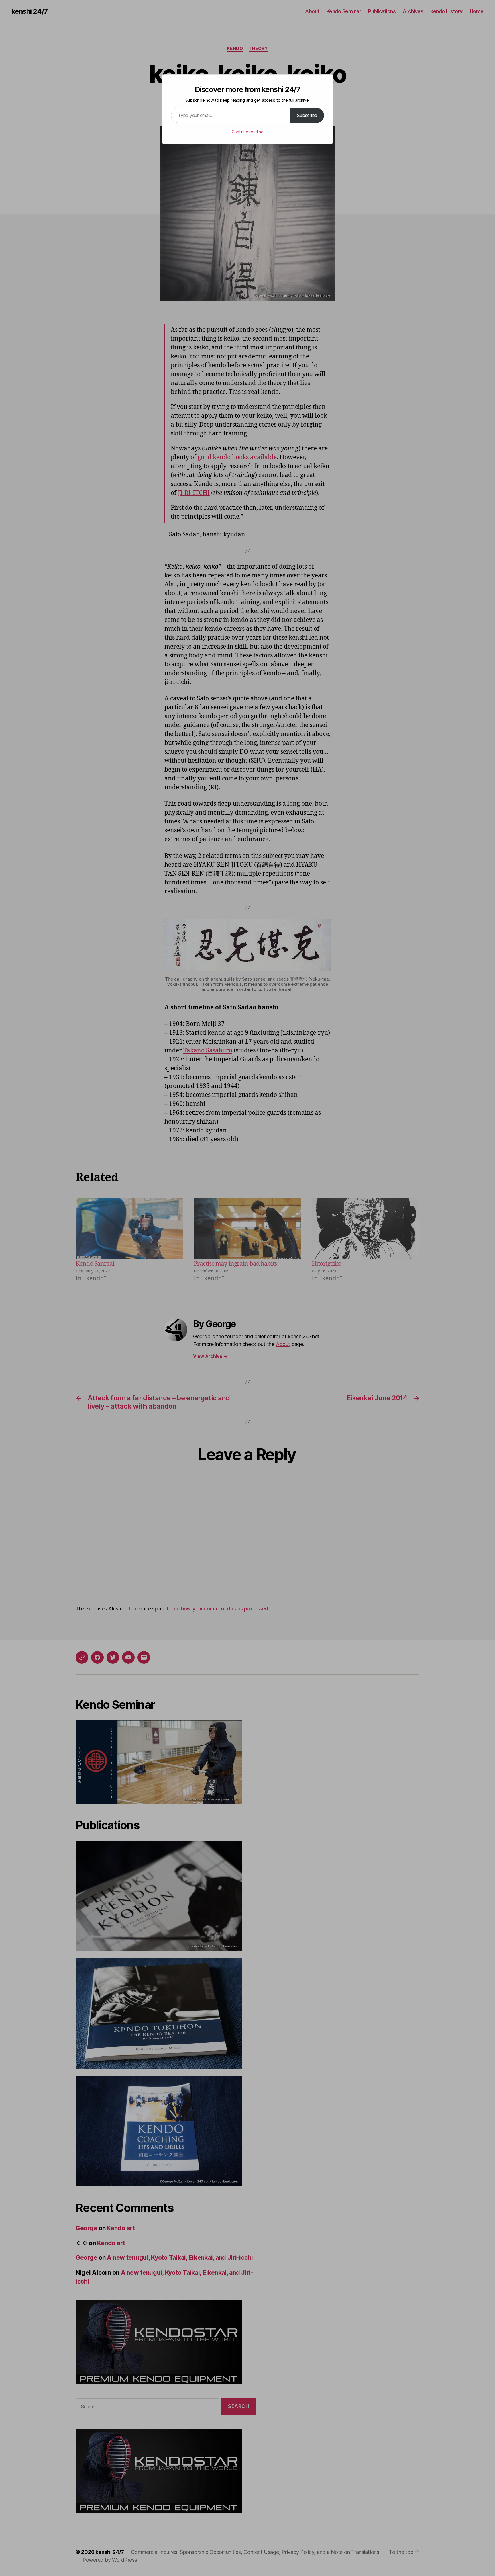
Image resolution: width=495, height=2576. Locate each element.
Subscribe (307, 115)
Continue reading (248, 132)
